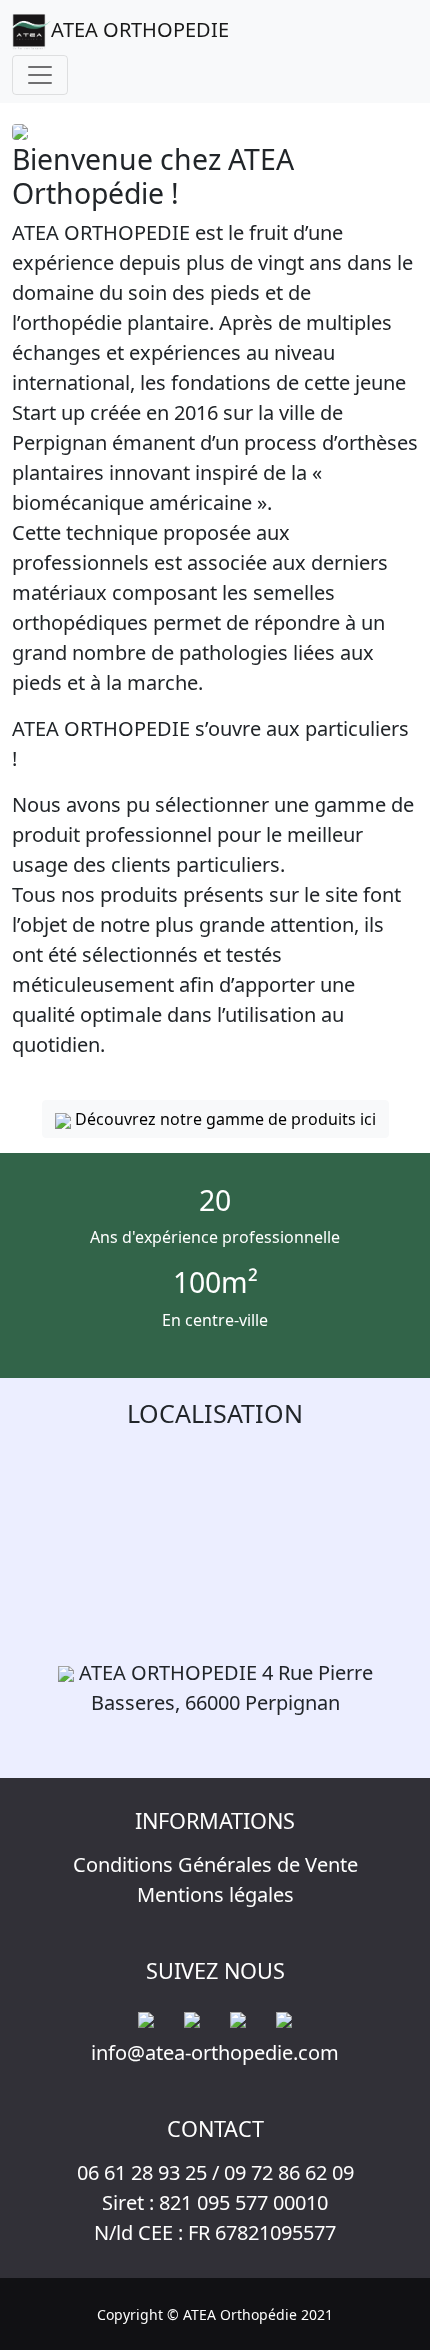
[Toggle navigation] (40, 75)
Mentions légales (215, 1894)
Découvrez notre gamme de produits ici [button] (223, 1119)
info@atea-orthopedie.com (215, 2052)
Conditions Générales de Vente (215, 1864)
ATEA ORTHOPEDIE (140, 29)
